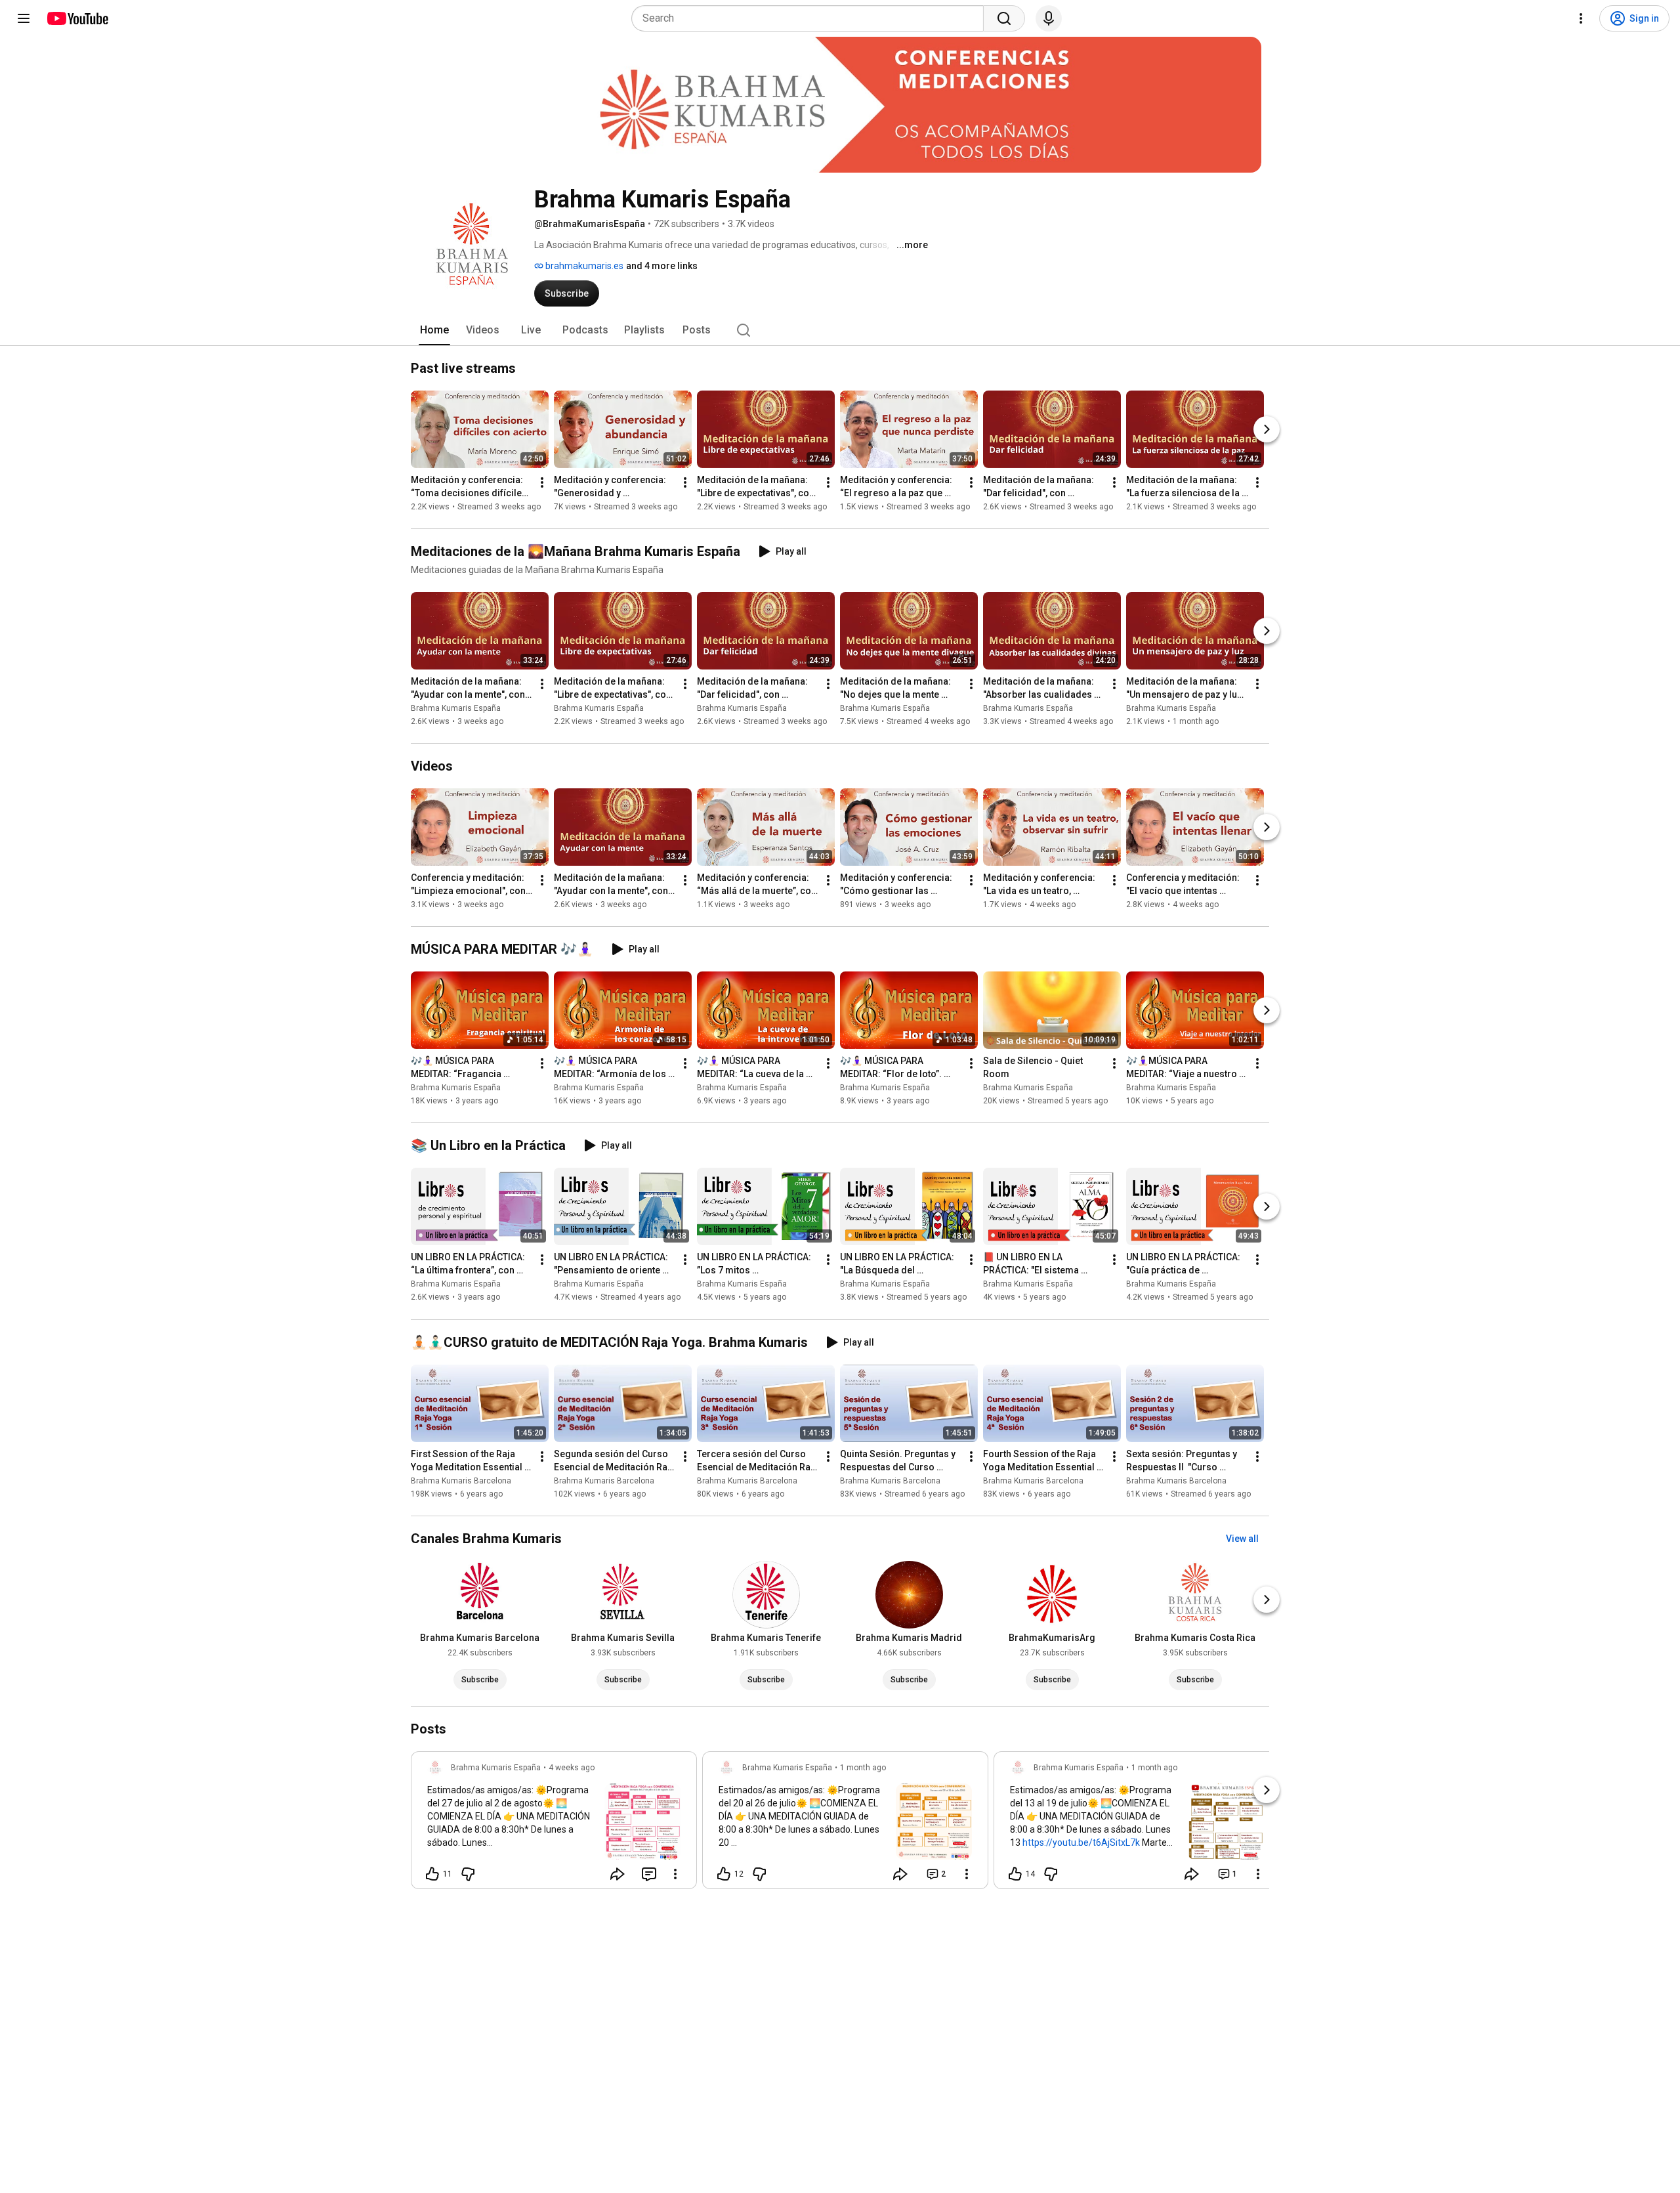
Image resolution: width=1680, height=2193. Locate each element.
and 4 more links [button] (662, 266)
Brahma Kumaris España (456, 708)
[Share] (618, 1874)
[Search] (1004, 18)
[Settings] (1581, 18)
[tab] (434, 330)
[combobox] (811, 18)
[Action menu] (675, 1874)
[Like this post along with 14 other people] (1015, 1874)
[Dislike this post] (468, 1874)
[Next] (1267, 429)
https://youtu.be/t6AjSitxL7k (1081, 1842)
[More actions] (542, 482)
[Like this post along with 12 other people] (724, 1874)
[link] (554, 1824)
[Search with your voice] (1049, 18)
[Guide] (24, 18)
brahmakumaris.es (583, 266)
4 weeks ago (572, 1768)
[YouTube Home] (77, 18)
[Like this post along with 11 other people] (432, 1874)
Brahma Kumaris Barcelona (461, 1481)
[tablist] (840, 330)
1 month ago (863, 1768)
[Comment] (649, 1874)
